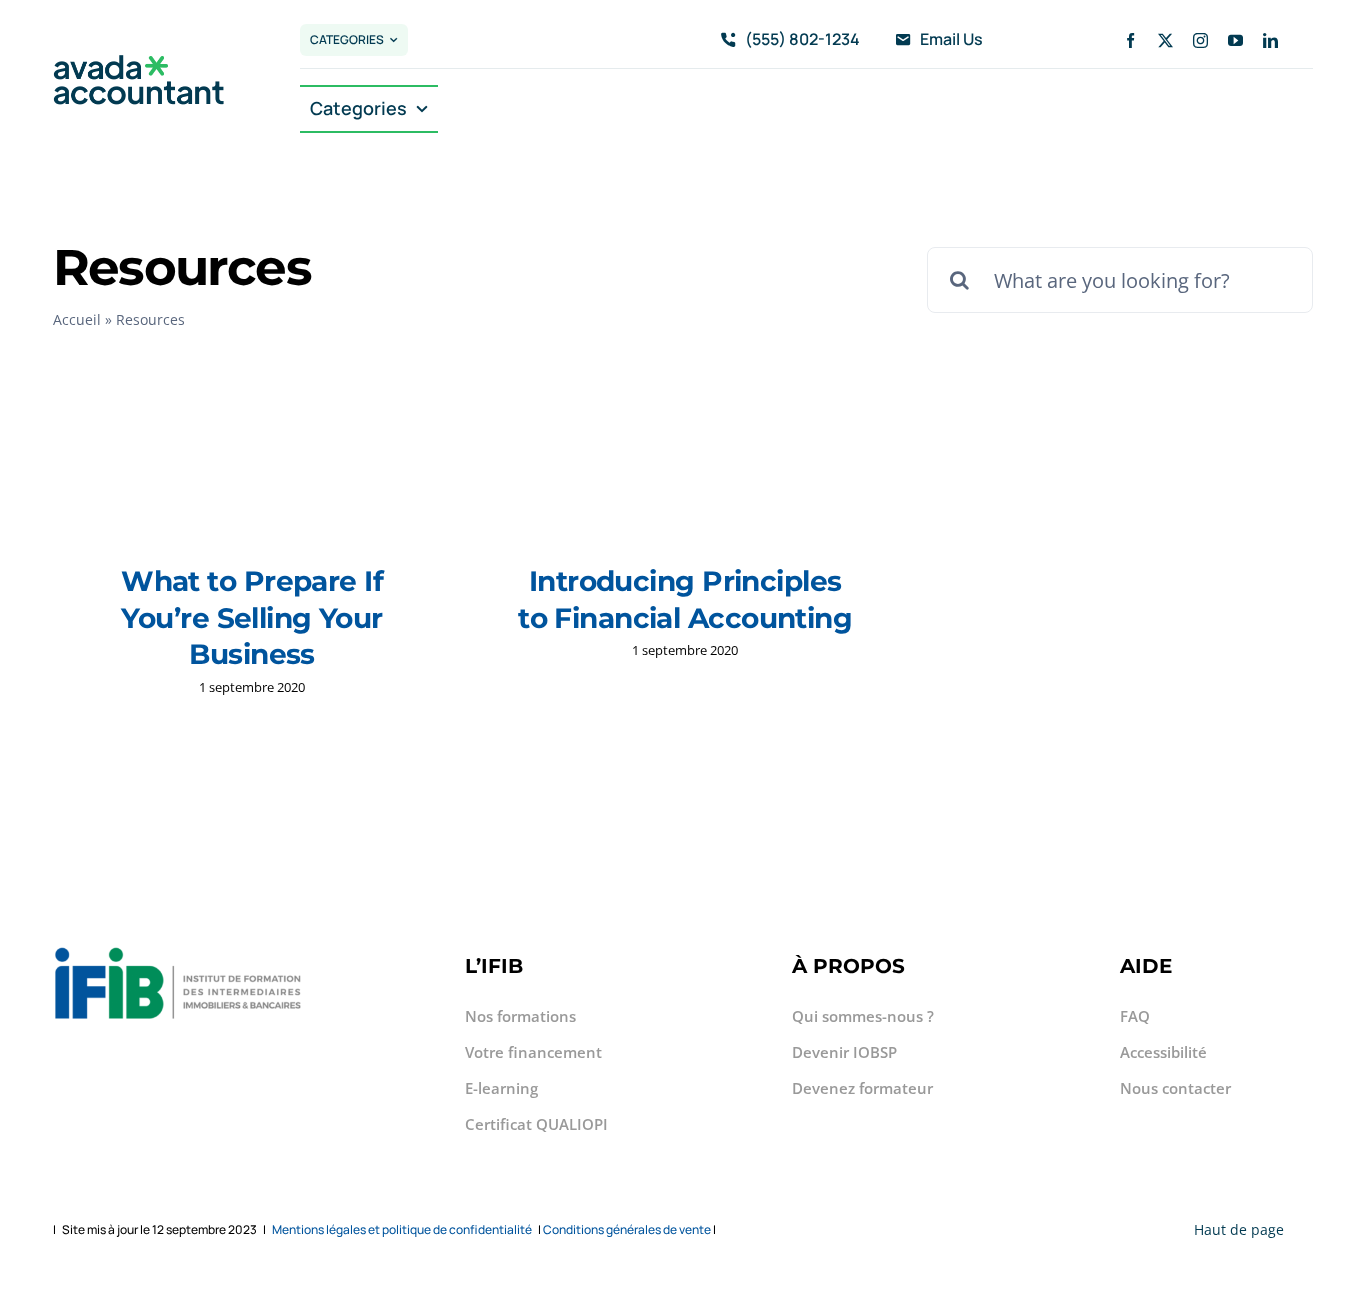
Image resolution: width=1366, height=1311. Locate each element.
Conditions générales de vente (627, 1229)
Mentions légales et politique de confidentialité (402, 1229)
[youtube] (1235, 40)
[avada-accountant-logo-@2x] (139, 63)
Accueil (77, 319)
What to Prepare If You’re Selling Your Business (252, 617)
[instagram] (1200, 40)
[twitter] (1165, 40)
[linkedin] (1270, 40)
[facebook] (1130, 40)
